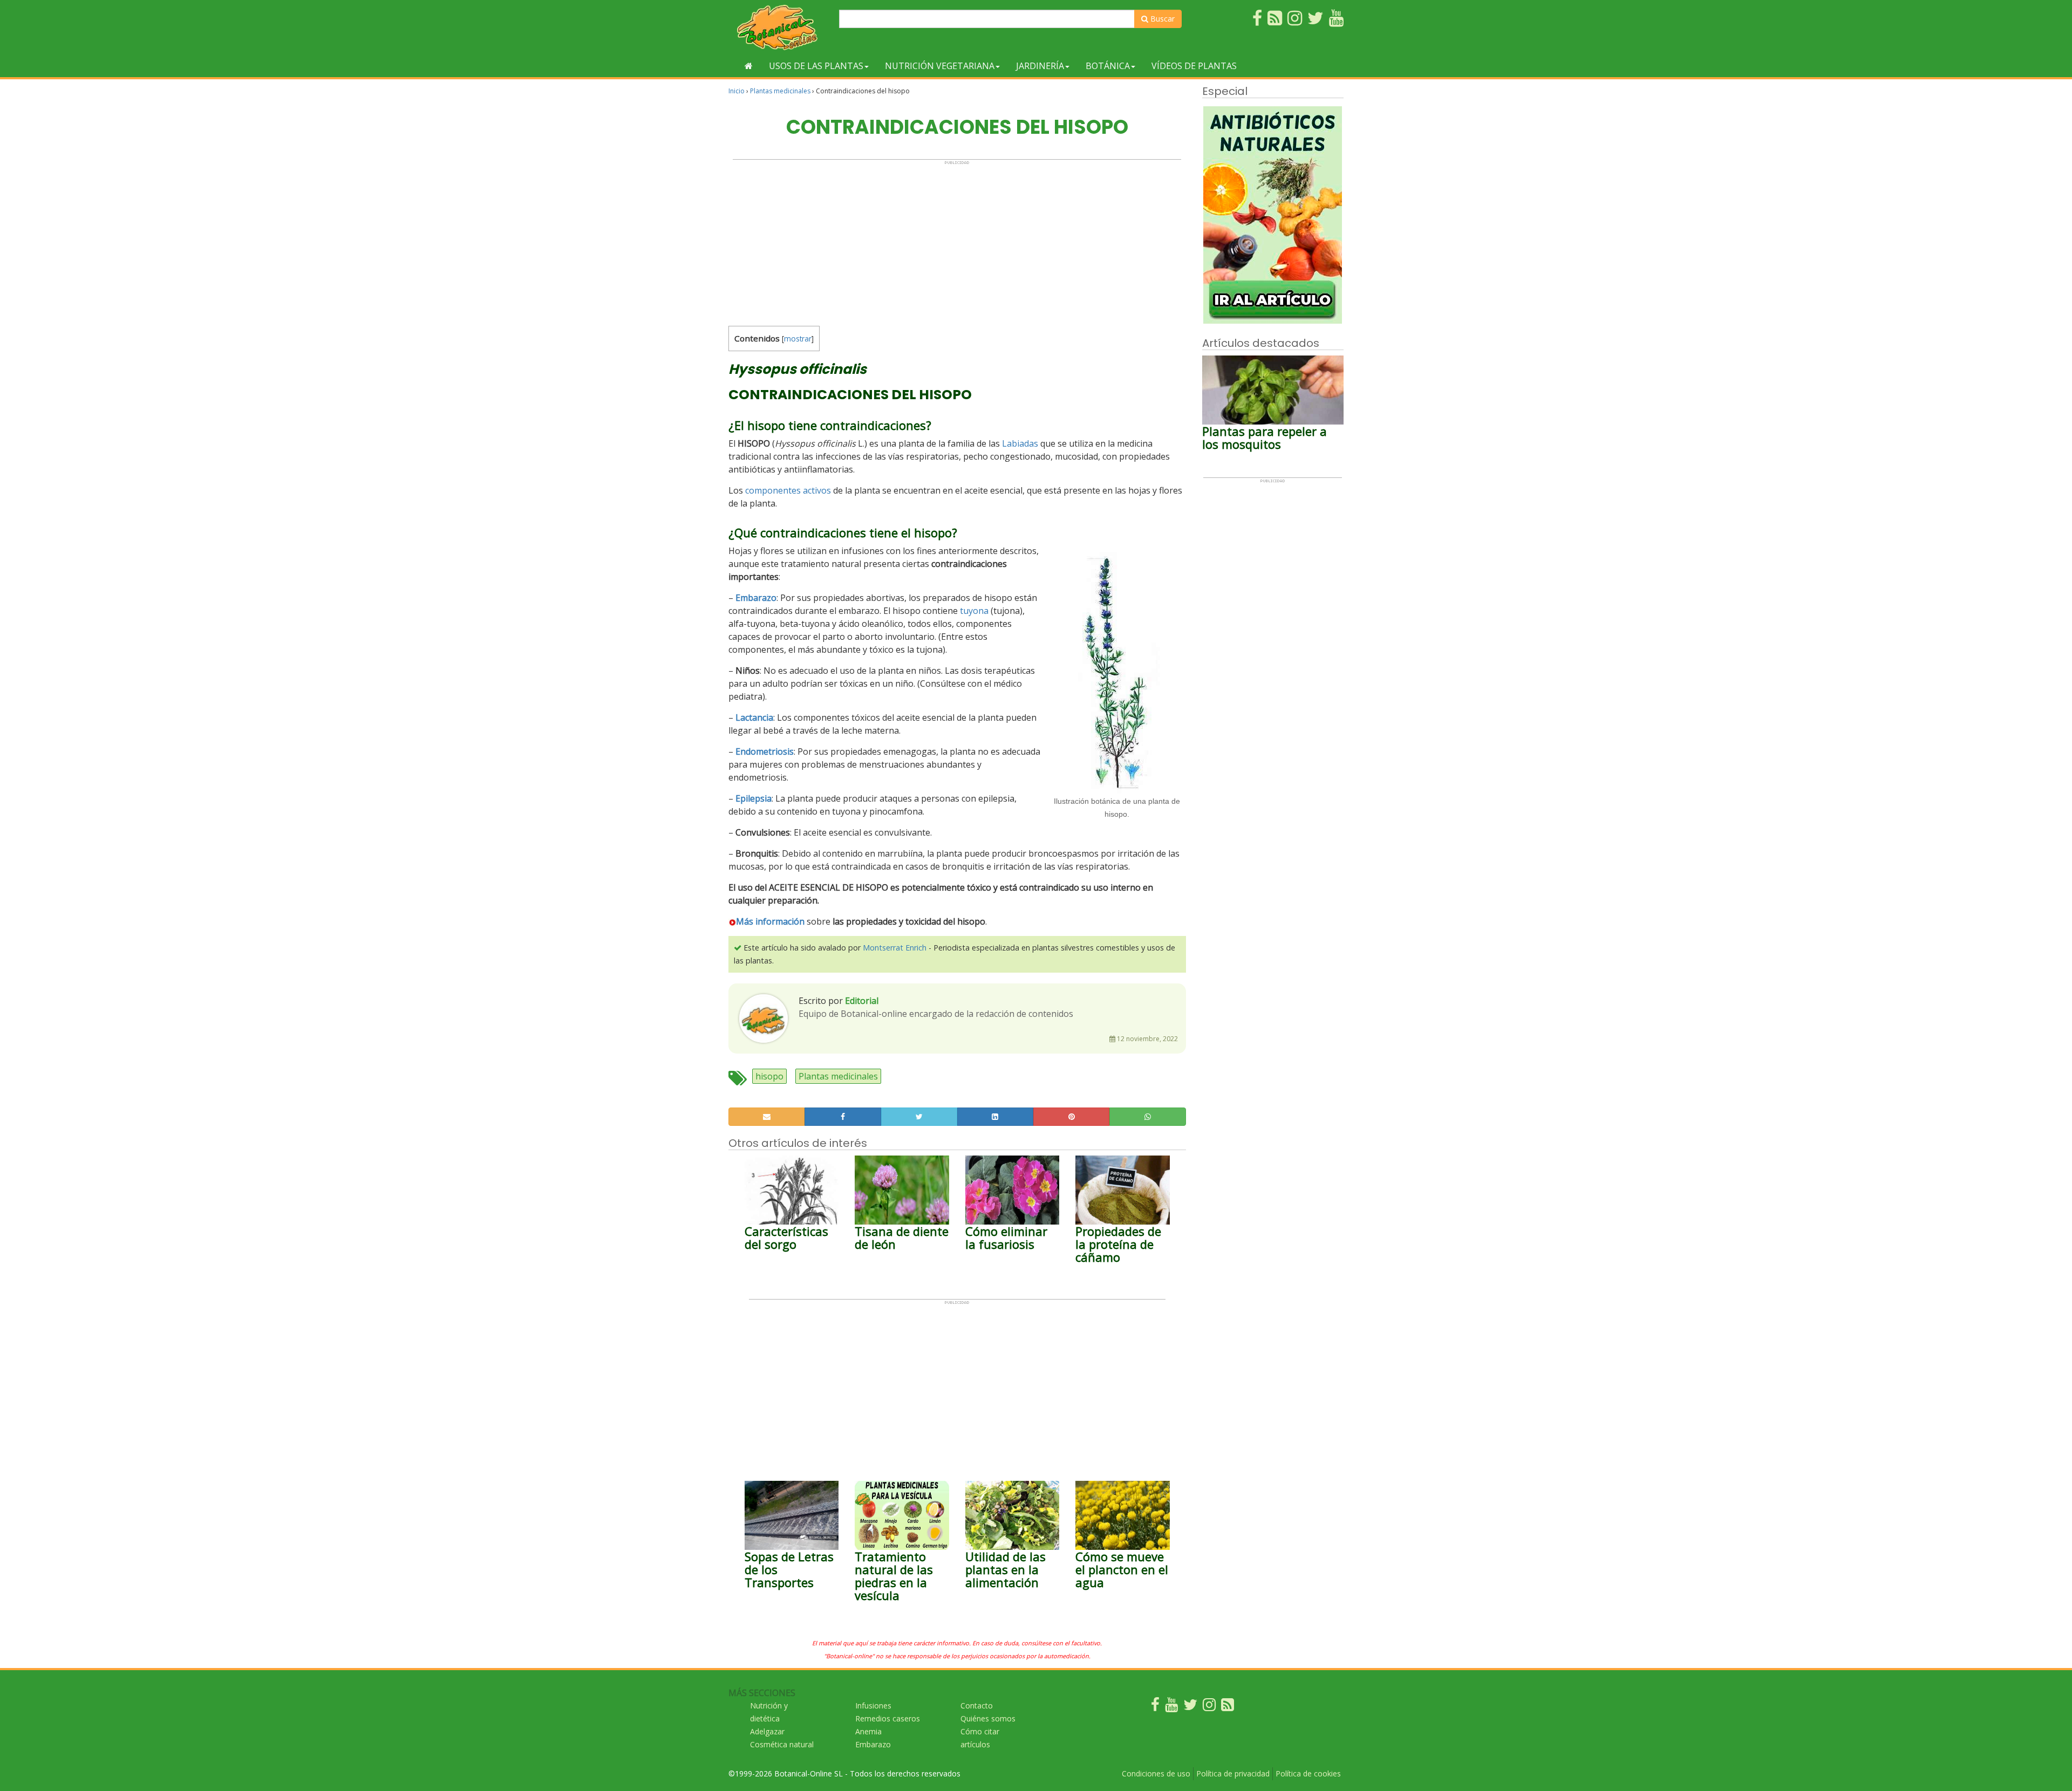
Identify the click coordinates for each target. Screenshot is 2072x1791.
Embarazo (756, 598)
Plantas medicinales (780, 91)
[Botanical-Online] (780, 27)
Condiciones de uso (1156, 1773)
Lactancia (754, 717)
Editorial (862, 1001)
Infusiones (873, 1705)
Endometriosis (765, 751)
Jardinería (1040, 66)
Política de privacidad (1233, 1773)
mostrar (798, 339)
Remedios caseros (888, 1718)
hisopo (769, 1076)
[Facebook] (1155, 1707)
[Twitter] (1190, 1707)
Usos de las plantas (816, 66)
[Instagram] (1209, 1707)
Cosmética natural (782, 1744)
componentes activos (788, 490)
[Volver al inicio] (749, 66)
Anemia (868, 1731)
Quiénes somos (988, 1718)
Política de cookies (1308, 1773)
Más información (770, 921)
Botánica (1108, 66)
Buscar (1161, 19)
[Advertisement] (957, 241)
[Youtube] (1171, 1707)
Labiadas (1020, 443)
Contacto (977, 1705)
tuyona (974, 611)
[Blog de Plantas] (1228, 1707)
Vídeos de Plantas (1194, 66)
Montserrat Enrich (895, 948)
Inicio (737, 91)
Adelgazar (767, 1731)
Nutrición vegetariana (940, 66)
